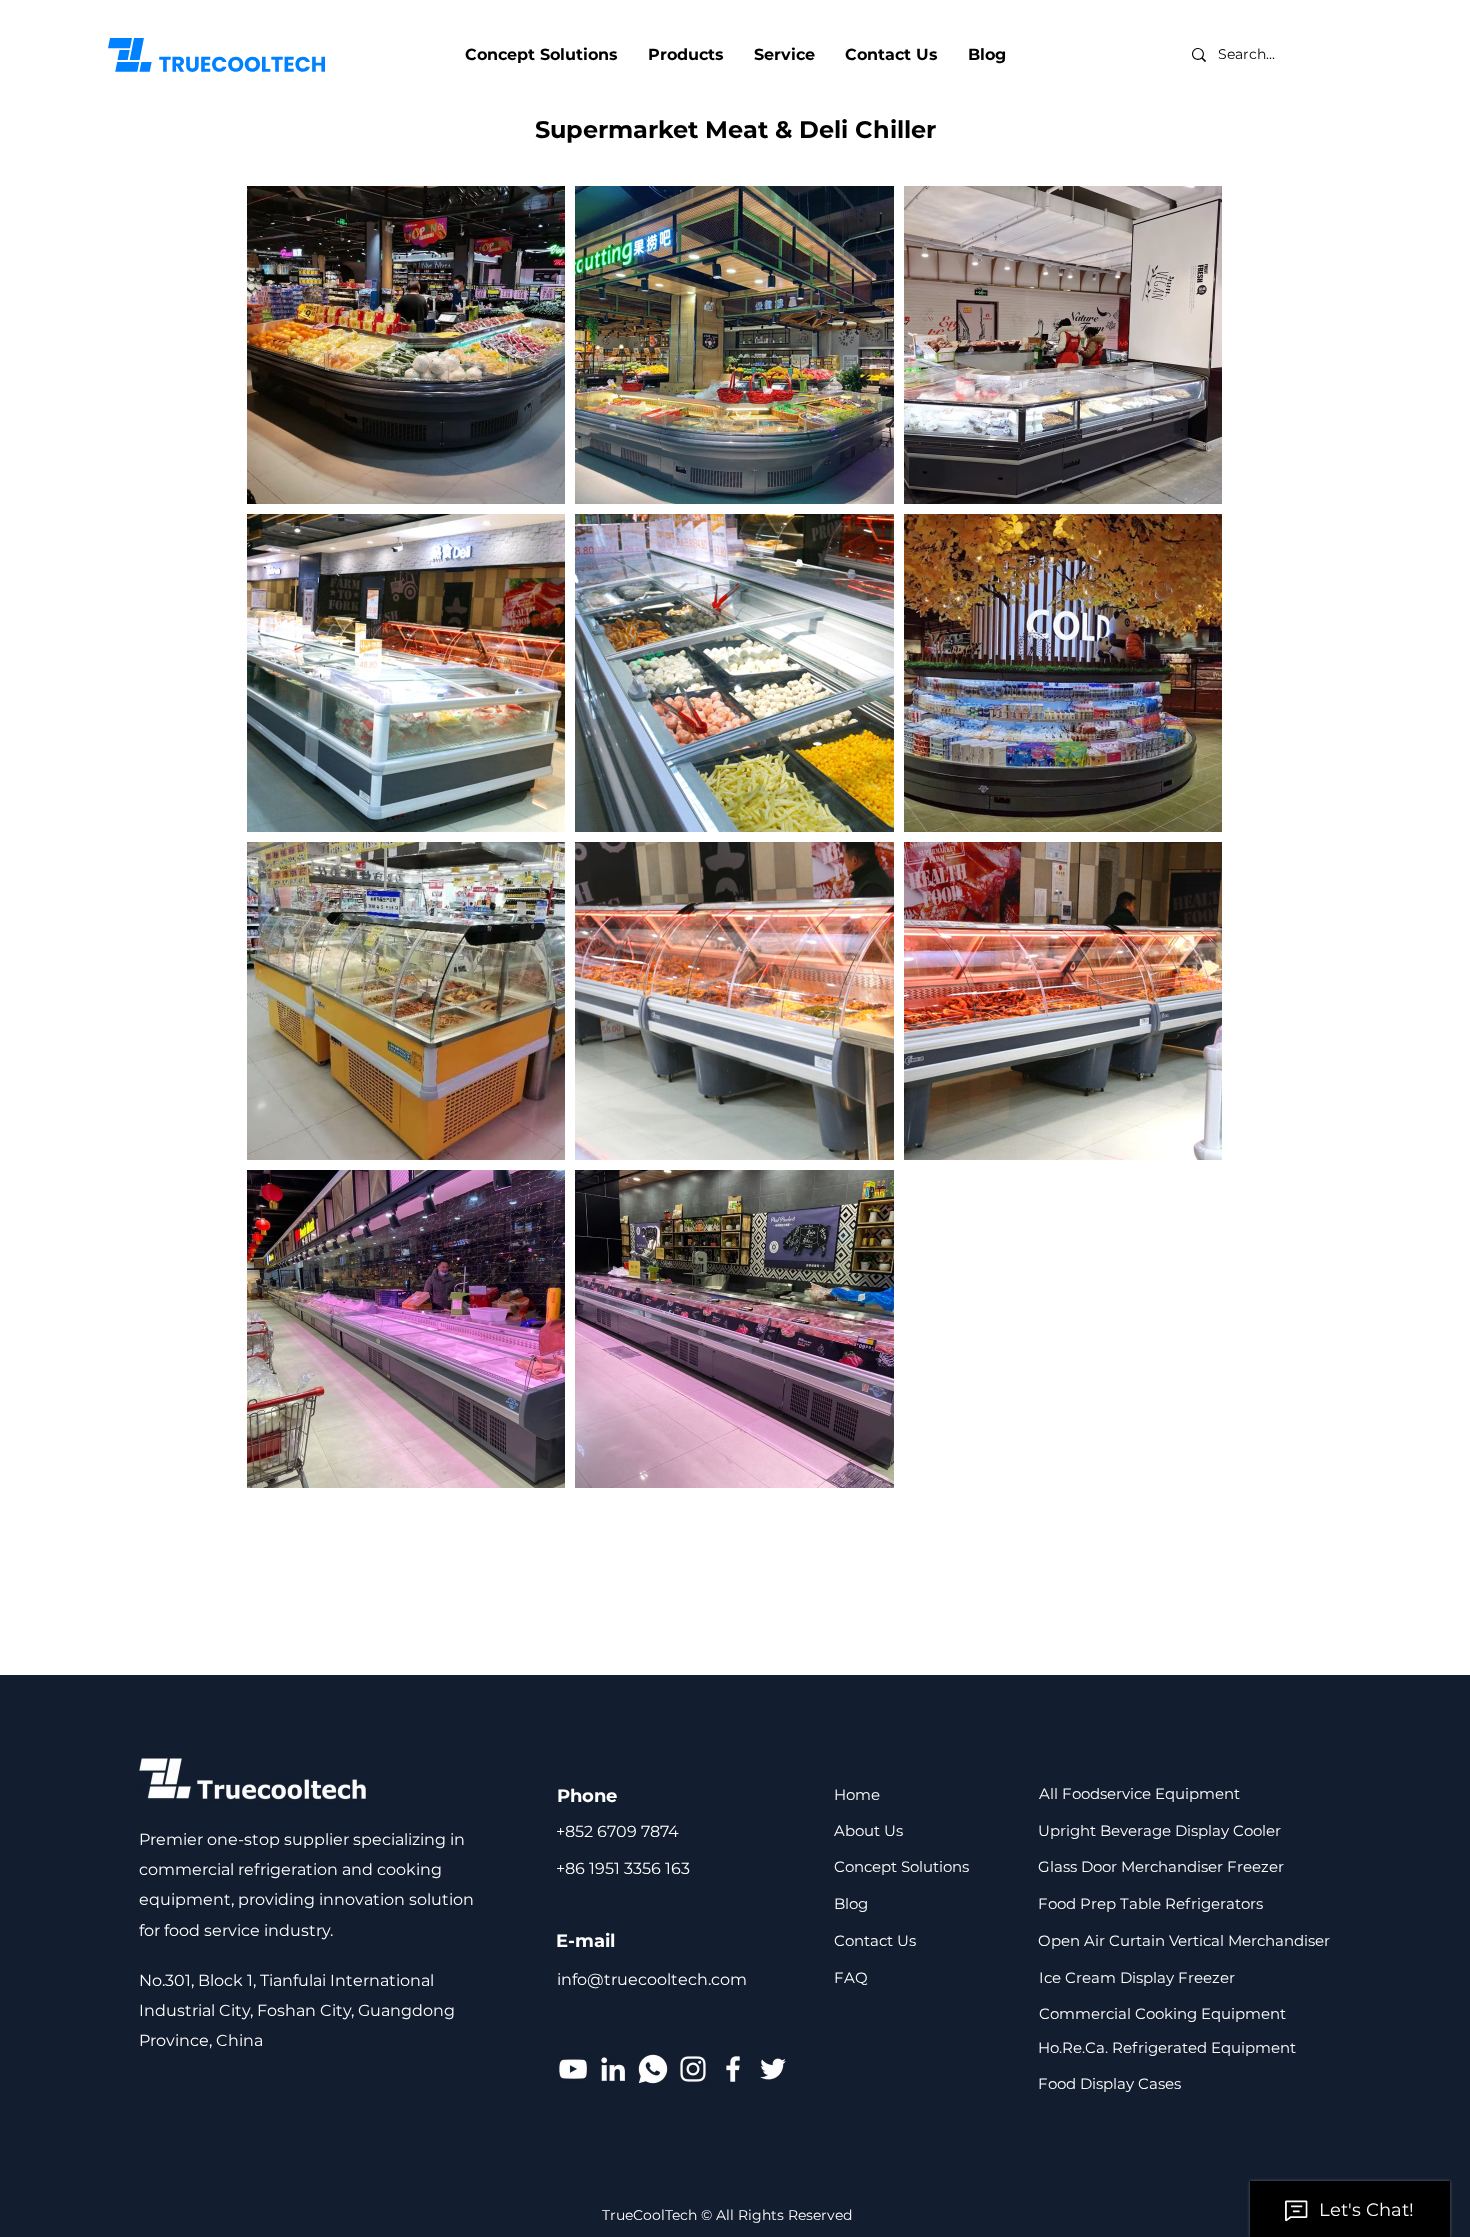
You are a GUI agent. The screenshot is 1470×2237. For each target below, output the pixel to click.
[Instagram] (693, 2069)
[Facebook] (733, 2069)
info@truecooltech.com (652, 1979)
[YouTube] (573, 2069)
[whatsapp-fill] (653, 2069)
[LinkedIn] (613, 2069)
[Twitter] (773, 2069)
